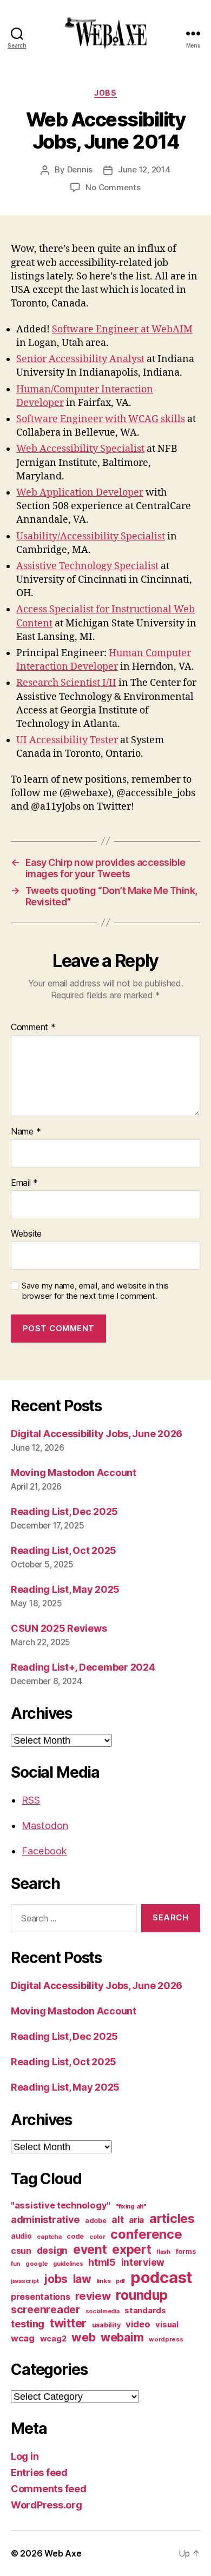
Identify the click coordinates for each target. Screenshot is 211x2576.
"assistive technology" (61, 2205)
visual (167, 2325)
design (52, 2250)
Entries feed (39, 2472)
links (104, 2281)
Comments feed (49, 2489)
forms (186, 2251)
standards (145, 2311)
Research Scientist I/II (66, 683)
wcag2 (53, 2339)
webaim (122, 2337)
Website (26, 1234)
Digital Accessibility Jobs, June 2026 (97, 1434)
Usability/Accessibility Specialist (91, 536)
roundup (141, 2295)
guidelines (68, 2264)
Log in (25, 2456)
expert (131, 2249)
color (97, 2237)
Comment (33, 1027)
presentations (41, 2297)
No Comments (113, 187)
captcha (49, 2237)
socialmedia (103, 2311)
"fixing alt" (131, 2206)
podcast (161, 2277)
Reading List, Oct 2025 (64, 1550)
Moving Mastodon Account (74, 1473)
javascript (25, 2281)
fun (15, 2264)
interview (143, 2262)
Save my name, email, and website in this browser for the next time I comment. (95, 1291)
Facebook (44, 1851)
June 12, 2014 (144, 169)
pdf (120, 2281)
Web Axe (63, 2553)
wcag (23, 2338)
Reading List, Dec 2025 (64, 1511)
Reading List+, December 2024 (83, 1667)
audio (21, 2236)
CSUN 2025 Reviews (59, 1628)
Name (26, 1132)
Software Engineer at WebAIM (122, 329)
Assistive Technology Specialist (87, 566)
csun (21, 2251)
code (75, 2236)
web (83, 2337)
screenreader (45, 2310)
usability (106, 2325)
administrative (45, 2220)
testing (28, 2324)
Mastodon (45, 1826)
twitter (68, 2323)
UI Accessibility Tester (67, 740)
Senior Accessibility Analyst (80, 359)
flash (163, 2252)
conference (146, 2234)
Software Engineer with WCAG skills (101, 419)
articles (172, 2218)
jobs (105, 93)
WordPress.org (47, 2505)
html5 (102, 2262)
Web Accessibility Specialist (80, 449)
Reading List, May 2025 (65, 1589)
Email (24, 1183)
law (82, 2279)
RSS (31, 1800)
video (138, 2324)
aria (136, 2220)
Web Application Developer (80, 493)
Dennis (80, 169)
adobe (96, 2221)
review (93, 2296)
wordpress (166, 2339)
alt (117, 2220)
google (37, 2264)
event (90, 2249)
